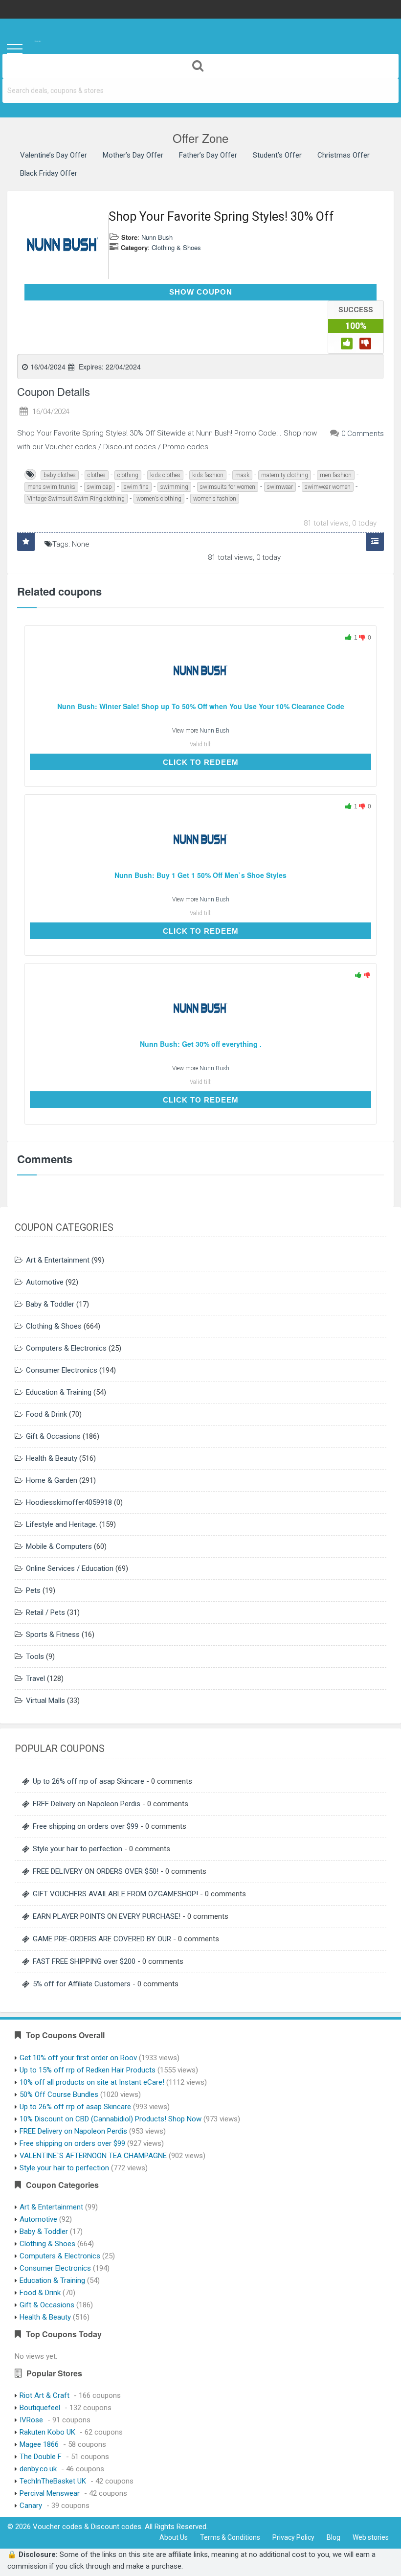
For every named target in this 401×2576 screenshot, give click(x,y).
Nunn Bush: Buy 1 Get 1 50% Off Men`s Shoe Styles (200, 875)
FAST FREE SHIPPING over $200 (84, 1961)
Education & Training (59, 1392)
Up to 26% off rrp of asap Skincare (89, 1781)
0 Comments (363, 434)
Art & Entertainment (58, 1260)
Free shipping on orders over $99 (86, 1826)
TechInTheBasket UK (53, 2481)
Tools (35, 1656)
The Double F (41, 2457)
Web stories (371, 2537)
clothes (97, 475)
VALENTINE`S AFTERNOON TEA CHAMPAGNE (93, 2156)
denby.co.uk (38, 2469)
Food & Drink (46, 1414)
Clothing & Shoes (176, 247)
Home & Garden (52, 1480)
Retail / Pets (45, 1612)
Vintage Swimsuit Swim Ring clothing (76, 499)
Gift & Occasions (53, 1436)
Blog (334, 2537)
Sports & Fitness (53, 1634)
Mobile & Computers (59, 1546)
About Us (174, 2537)
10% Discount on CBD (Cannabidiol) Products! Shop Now (111, 2119)
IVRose (31, 2420)
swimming (174, 487)
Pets (33, 1590)
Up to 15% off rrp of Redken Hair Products (88, 2070)
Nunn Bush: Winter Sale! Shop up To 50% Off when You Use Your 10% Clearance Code (201, 706)
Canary (31, 2506)
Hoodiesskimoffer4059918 (69, 1502)
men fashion (336, 475)
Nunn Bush (157, 237)
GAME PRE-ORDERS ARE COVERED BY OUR (102, 1939)
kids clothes (165, 475)
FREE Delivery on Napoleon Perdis (87, 1804)
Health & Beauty (52, 1458)
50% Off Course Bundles (59, 2094)
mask (242, 475)
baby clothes (60, 475)
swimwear (280, 487)
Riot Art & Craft (45, 2395)
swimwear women (328, 487)
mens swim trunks (51, 487)
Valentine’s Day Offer (54, 155)
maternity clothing (285, 475)
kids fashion (208, 475)
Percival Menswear (50, 2493)
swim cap (100, 487)
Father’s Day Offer (208, 155)
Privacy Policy (293, 2537)
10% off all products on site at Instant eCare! (92, 2082)
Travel (35, 1679)
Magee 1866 (39, 2444)
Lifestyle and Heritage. (62, 1524)
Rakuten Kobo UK (47, 2432)
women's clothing (159, 499)
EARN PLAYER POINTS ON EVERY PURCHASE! (107, 1916)
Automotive (45, 1282)
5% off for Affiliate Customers (82, 1984)
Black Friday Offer (49, 173)
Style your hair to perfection (78, 1849)
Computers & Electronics (66, 1348)
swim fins (136, 487)
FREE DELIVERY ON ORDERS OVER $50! (96, 1871)
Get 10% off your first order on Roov (78, 2058)
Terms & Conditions (230, 2537)
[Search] (200, 66)
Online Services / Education (70, 1568)
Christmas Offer (344, 155)
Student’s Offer (277, 155)
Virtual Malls (45, 1701)
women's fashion (215, 499)
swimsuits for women (228, 487)
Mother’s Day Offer (133, 155)
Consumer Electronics (62, 1370)
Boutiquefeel (40, 2408)
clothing (128, 475)
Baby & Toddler (50, 1304)
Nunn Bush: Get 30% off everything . (201, 1044)
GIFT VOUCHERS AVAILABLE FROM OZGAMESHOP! (115, 1894)
